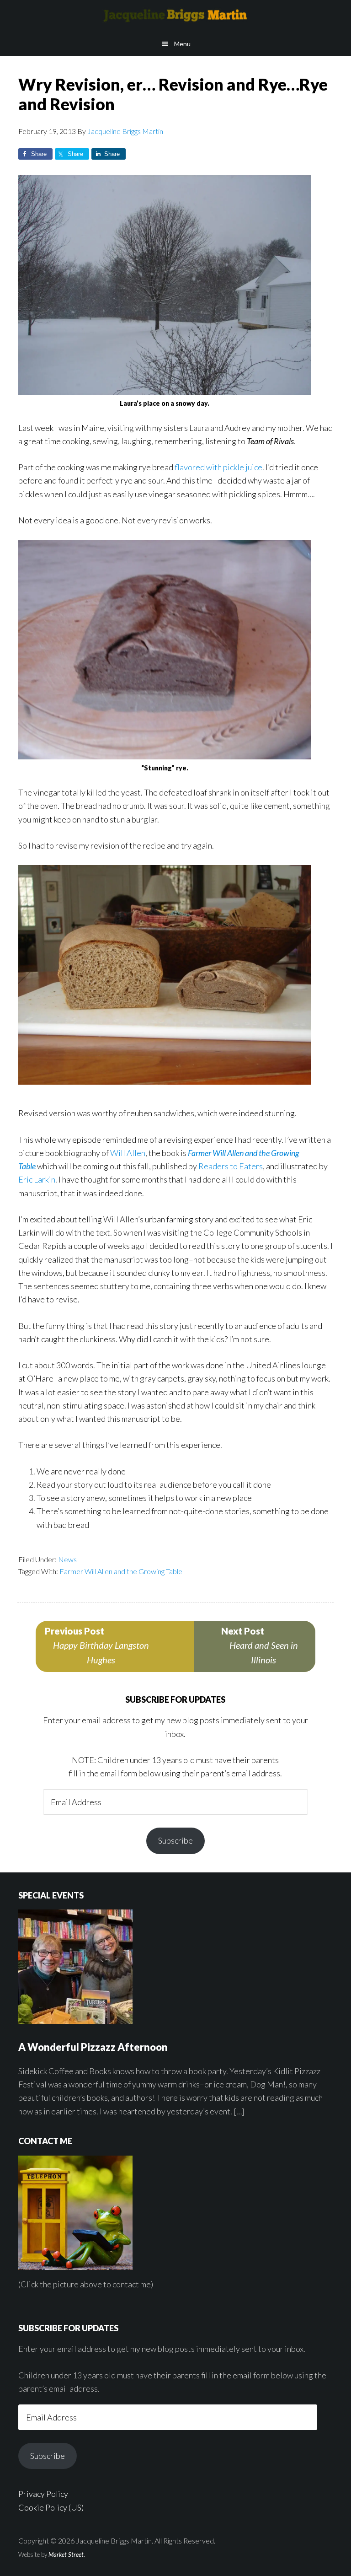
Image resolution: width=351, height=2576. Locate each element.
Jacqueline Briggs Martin (175, 16)
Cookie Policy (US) (51, 2507)
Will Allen (128, 1153)
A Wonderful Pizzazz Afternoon (93, 2047)
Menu (182, 44)
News (67, 1559)
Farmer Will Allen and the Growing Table (121, 1571)
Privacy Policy (43, 2494)
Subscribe (175, 1840)
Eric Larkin (37, 1179)
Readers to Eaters (231, 1166)
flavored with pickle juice (218, 467)
